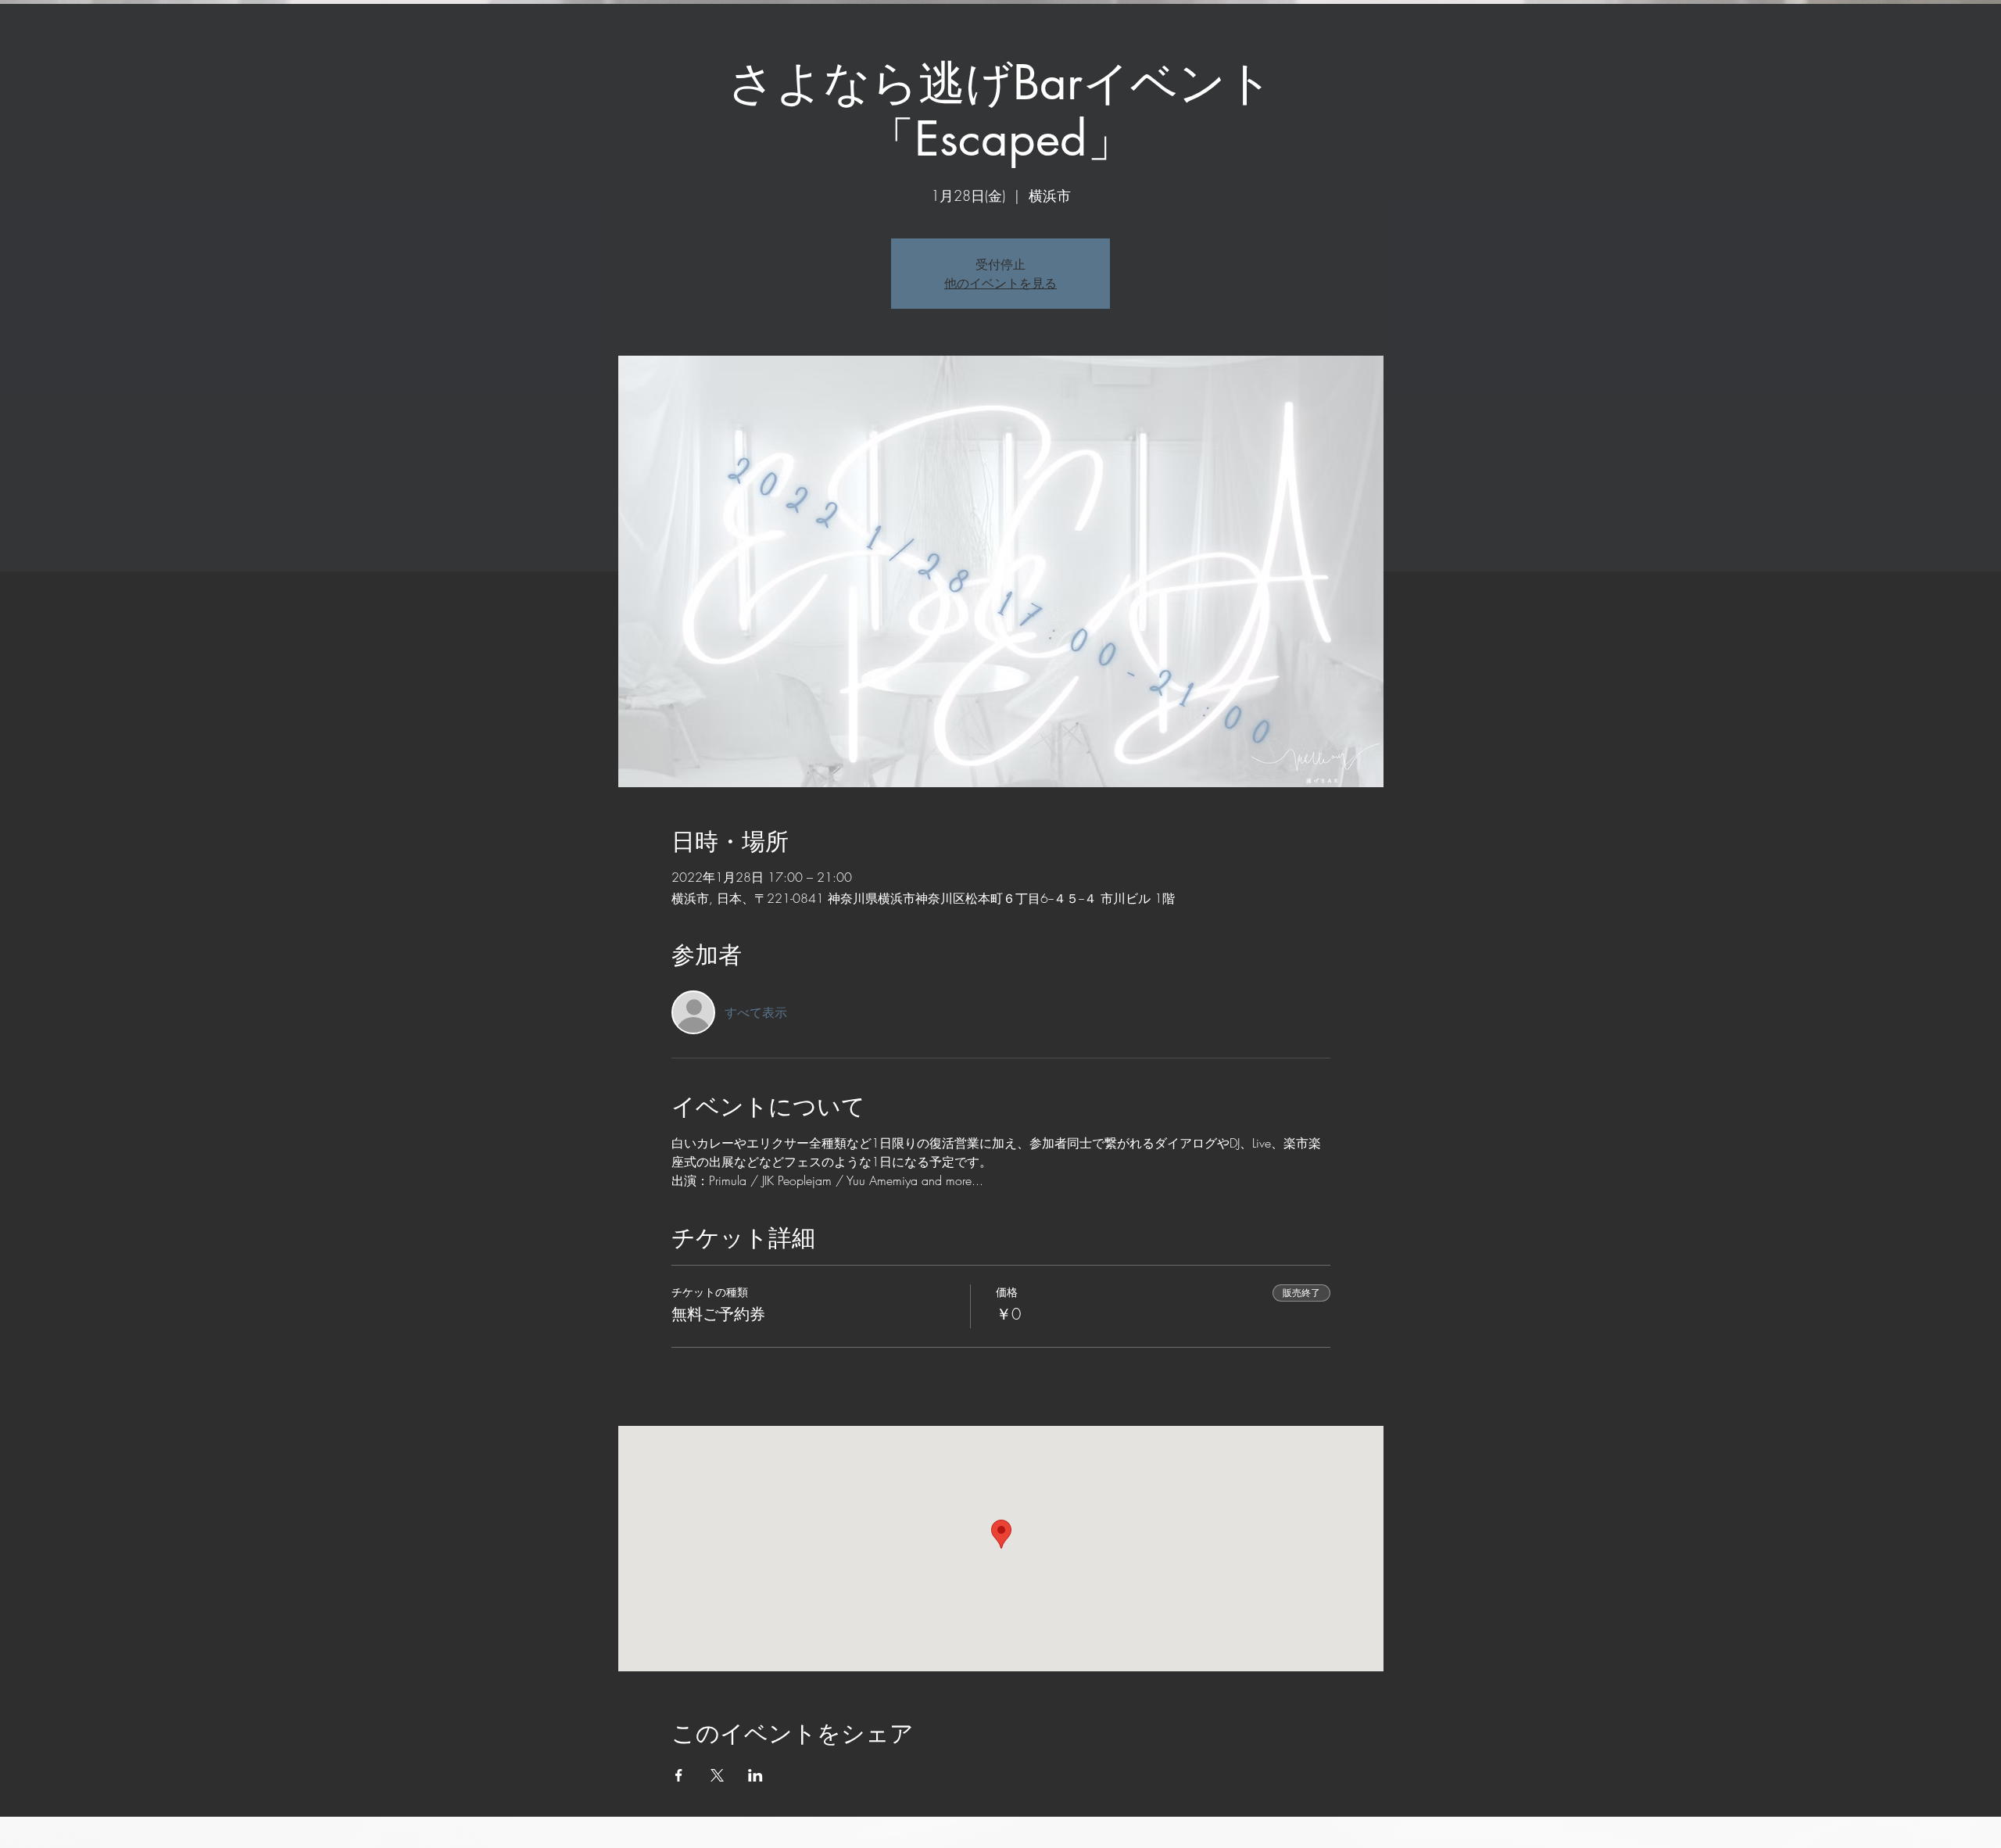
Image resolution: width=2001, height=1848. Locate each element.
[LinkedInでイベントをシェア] (755, 1775)
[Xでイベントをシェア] (717, 1775)
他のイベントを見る (1000, 283)
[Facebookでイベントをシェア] (679, 1775)
